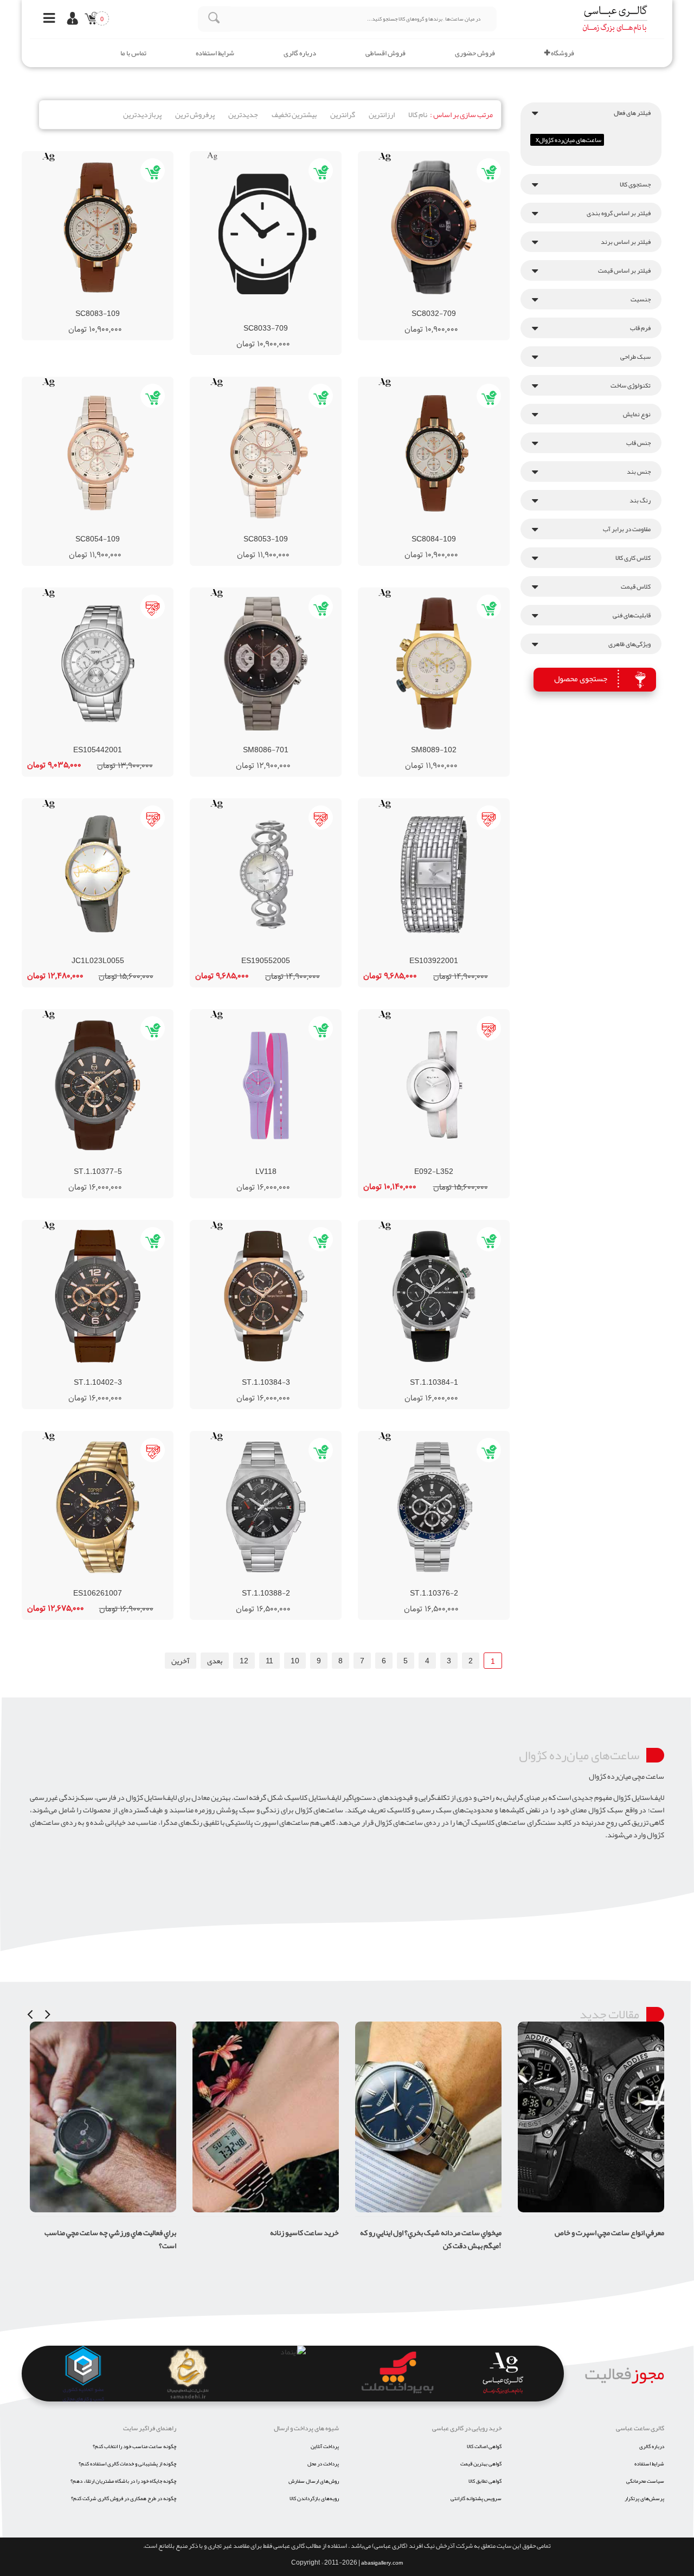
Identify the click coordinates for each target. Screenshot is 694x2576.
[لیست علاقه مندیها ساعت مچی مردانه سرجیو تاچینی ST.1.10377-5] (107, 1161)
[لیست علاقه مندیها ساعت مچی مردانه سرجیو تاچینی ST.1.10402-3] (107, 1372)
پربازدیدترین (142, 114)
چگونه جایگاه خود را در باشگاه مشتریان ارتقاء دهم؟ (123, 2481)
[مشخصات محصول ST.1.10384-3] (266, 1296)
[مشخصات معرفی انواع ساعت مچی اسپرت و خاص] (428, 2117)
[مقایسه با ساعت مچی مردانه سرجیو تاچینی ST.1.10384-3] (256, 1372)
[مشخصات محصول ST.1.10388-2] (266, 1507)
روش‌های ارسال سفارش (314, 2481)
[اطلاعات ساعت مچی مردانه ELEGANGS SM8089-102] (404, 740)
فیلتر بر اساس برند (626, 242)
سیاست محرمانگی (645, 2481)
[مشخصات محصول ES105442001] (98, 664)
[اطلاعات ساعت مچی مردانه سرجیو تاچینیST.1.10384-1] (404, 1372)
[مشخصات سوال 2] (649, 2028)
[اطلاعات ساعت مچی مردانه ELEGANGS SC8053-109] (236, 529)
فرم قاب (640, 328)
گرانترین (343, 114)
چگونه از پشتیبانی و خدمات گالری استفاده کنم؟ (127, 2464)
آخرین (181, 1661)
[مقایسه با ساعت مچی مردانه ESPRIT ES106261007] (88, 1583)
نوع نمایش (637, 414)
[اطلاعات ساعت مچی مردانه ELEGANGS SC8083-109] (68, 304)
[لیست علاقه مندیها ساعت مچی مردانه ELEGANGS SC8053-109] (275, 529)
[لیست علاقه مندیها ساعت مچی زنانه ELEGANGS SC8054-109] (107, 529)
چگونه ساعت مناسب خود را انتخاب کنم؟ (134, 2446)
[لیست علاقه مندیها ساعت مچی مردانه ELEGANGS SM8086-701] (275, 740)
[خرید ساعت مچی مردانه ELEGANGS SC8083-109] (127, 304)
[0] (89, 20)
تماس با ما (133, 53)
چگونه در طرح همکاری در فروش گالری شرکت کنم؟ (124, 2498)
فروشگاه (562, 53)
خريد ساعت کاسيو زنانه (142, 2232)
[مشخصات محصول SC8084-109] (434, 453)
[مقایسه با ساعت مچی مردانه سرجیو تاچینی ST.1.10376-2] (424, 1583)
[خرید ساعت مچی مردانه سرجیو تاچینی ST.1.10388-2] (295, 1583)
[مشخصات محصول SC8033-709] (266, 235)
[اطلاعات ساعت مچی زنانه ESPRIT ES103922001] (404, 951)
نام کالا (418, 114)
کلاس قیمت (636, 586)
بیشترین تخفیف (294, 114)
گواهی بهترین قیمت (481, 2464)
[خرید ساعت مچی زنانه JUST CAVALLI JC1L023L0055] (127, 951)
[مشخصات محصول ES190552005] (266, 874)
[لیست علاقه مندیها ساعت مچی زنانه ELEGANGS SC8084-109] (444, 529)
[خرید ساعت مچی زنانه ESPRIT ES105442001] (127, 740)
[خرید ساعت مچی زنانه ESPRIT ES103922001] (463, 951)
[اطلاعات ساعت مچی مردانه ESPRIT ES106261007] (68, 1583)
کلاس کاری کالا (633, 558)
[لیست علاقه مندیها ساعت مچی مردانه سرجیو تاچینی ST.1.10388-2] (275, 1583)
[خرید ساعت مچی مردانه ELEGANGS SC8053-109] (295, 529)
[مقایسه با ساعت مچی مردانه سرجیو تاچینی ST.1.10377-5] (88, 1161)
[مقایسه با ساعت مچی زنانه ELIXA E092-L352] (424, 1161)
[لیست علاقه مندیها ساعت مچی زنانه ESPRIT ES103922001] (444, 951)
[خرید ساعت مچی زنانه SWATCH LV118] (295, 1161)
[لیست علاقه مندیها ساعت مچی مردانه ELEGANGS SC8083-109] (107, 304)
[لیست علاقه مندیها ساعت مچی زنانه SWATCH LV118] (275, 1161)
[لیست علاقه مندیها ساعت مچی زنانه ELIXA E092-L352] (444, 1161)
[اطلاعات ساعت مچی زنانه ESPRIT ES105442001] (68, 740)
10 (295, 1661)
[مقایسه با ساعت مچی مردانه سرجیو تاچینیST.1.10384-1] (424, 1372)
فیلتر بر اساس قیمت (624, 270)
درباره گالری (300, 53)
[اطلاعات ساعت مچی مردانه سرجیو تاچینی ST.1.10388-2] (236, 1583)
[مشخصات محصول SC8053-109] (266, 453)
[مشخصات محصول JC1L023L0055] (98, 874)
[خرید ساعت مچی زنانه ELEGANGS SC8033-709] (295, 318)
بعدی (215, 1661)
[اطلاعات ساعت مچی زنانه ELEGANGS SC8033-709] (236, 318)
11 (269, 1661)
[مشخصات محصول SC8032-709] (434, 227)
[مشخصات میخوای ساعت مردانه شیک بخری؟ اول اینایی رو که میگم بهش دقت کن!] (266, 2117)
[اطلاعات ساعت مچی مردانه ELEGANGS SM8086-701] (236, 740)
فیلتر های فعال (632, 113)
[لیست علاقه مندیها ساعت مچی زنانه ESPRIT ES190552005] (275, 951)
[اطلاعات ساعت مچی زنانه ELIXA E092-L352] (404, 1161)
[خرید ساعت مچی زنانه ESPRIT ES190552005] (295, 951)
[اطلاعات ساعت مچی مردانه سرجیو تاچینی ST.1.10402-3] (68, 1372)
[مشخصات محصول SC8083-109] (98, 227)
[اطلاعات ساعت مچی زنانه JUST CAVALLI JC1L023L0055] (68, 951)
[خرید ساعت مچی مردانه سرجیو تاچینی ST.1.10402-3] (127, 1372)
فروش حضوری (475, 53)
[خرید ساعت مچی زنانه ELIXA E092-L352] (463, 1161)
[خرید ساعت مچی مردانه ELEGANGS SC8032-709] (463, 304)
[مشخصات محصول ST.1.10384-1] (434, 1296)
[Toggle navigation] (46, 19)
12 (244, 1661)
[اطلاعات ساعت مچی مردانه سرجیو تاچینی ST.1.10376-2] (404, 1583)
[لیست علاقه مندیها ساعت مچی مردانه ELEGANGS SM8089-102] (444, 740)
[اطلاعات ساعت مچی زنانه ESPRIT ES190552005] (236, 951)
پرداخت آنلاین (325, 2446)
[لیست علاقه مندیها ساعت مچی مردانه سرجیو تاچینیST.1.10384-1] (444, 1372)
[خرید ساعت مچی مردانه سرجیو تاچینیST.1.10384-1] (463, 1372)
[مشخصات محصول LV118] (266, 1085)
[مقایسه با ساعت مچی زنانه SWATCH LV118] (256, 1161)
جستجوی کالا (635, 184)
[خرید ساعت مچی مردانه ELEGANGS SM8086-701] (295, 740)
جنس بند (639, 472)
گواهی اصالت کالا (484, 2446)
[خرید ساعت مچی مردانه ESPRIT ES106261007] (127, 1583)
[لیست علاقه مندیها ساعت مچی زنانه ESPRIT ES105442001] (107, 740)
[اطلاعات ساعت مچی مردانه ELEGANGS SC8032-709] (404, 304)
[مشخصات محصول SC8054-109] (98, 453)
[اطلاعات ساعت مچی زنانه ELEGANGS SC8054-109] (68, 529)
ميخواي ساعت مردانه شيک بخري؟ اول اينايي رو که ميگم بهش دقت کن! (268, 2239)
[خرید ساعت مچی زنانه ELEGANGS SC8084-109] (463, 529)
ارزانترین (382, 114)
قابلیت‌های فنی (632, 615)
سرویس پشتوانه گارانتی (476, 2498)
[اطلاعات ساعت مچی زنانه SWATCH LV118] (236, 1161)
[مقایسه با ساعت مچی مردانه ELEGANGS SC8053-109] (256, 529)
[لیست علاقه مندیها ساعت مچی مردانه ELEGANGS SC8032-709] (444, 304)
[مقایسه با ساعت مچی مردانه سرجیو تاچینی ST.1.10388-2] (256, 1583)
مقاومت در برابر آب (627, 529)
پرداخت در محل (323, 2464)
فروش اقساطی (385, 53)
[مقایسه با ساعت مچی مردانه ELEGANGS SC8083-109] (88, 304)
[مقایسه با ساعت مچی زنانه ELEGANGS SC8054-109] (88, 529)
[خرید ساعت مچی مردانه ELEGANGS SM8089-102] (463, 740)
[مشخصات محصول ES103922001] (434, 874)
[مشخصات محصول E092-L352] (434, 1085)
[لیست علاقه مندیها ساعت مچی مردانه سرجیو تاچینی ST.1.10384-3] (275, 1372)
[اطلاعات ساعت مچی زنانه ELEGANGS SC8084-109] (404, 529)
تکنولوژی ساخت (631, 385)
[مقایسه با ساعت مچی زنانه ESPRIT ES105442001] (88, 740)
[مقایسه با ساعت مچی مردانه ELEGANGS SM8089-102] (424, 740)
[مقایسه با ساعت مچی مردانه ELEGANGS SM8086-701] (256, 740)
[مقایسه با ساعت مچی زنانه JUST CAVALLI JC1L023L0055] (88, 951)
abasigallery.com (382, 2563)
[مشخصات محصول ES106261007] (98, 1507)
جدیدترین (243, 114)
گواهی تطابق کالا (485, 2481)
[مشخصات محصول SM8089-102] (434, 664)
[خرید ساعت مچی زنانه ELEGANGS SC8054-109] (127, 529)
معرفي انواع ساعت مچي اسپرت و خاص (447, 2232)
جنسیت (641, 299)
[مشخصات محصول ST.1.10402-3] (98, 1296)
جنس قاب (638, 443)
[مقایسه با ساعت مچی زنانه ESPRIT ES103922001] (424, 951)
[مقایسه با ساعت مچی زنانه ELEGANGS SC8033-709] (256, 318)
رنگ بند (640, 500)
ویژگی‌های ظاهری (629, 644)
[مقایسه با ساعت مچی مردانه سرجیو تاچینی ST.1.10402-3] (88, 1372)
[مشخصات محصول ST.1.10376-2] (434, 1507)
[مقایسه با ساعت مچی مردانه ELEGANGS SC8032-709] (424, 304)
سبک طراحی (635, 357)
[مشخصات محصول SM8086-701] (266, 664)
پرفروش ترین (195, 114)
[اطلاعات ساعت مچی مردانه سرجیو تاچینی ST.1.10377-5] (68, 1161)
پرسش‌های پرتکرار (644, 2498)
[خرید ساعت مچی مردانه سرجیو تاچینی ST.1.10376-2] (463, 1583)
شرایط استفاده (215, 53)
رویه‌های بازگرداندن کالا (314, 2498)
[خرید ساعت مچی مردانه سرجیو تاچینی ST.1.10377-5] (127, 1161)
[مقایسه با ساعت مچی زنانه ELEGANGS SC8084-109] (424, 529)
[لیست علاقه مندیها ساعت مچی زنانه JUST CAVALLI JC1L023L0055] (107, 951)
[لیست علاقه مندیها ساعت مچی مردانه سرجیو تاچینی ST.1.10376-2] (444, 1583)
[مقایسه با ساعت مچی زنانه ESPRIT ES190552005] (256, 951)
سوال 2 (653, 2050)
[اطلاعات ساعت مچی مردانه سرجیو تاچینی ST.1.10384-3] (236, 1372)
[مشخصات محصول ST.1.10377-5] (98, 1085)
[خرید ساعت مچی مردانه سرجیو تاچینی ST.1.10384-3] (295, 1372)
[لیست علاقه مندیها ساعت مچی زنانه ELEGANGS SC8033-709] (275, 318)
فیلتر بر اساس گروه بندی (619, 213)
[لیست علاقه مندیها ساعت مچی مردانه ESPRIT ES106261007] (107, 1583)
